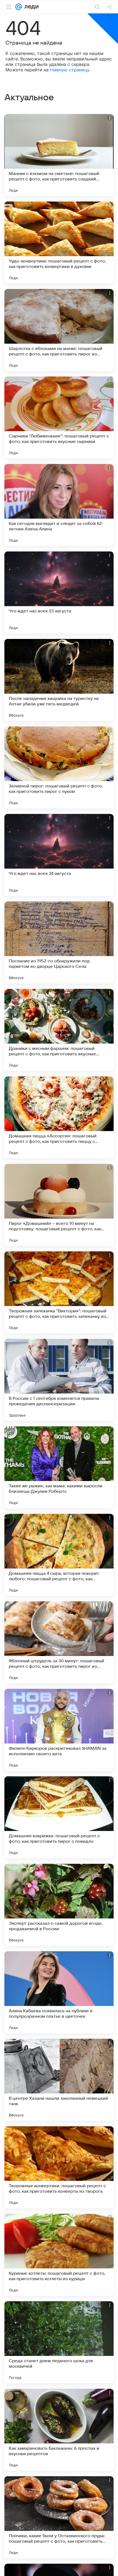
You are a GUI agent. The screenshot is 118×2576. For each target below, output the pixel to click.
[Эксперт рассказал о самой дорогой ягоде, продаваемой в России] (59, 1905)
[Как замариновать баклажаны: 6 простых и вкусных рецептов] (59, 2430)
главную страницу (70, 70)
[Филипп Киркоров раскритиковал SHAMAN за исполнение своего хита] (59, 1730)
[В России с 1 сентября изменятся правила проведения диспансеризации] (59, 1380)
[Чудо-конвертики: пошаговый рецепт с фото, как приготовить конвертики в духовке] (59, 243)
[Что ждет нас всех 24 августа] (59, 855)
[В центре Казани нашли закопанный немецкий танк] (59, 2080)
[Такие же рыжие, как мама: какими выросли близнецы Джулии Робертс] (59, 1467)
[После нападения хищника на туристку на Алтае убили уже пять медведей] (59, 680)
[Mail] (19, 7)
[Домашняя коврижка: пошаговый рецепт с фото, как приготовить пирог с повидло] (59, 1817)
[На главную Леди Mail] (30, 7)
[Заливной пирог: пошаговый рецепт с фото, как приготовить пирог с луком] (59, 767)
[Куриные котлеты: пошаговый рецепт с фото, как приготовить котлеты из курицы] (59, 2255)
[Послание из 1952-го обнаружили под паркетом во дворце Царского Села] (59, 942)
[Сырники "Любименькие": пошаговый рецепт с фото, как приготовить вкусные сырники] (59, 417)
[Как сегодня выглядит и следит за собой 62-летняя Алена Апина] (59, 505)
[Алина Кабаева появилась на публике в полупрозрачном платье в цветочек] (59, 1992)
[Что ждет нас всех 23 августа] (59, 592)
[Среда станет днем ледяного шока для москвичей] (59, 2342)
